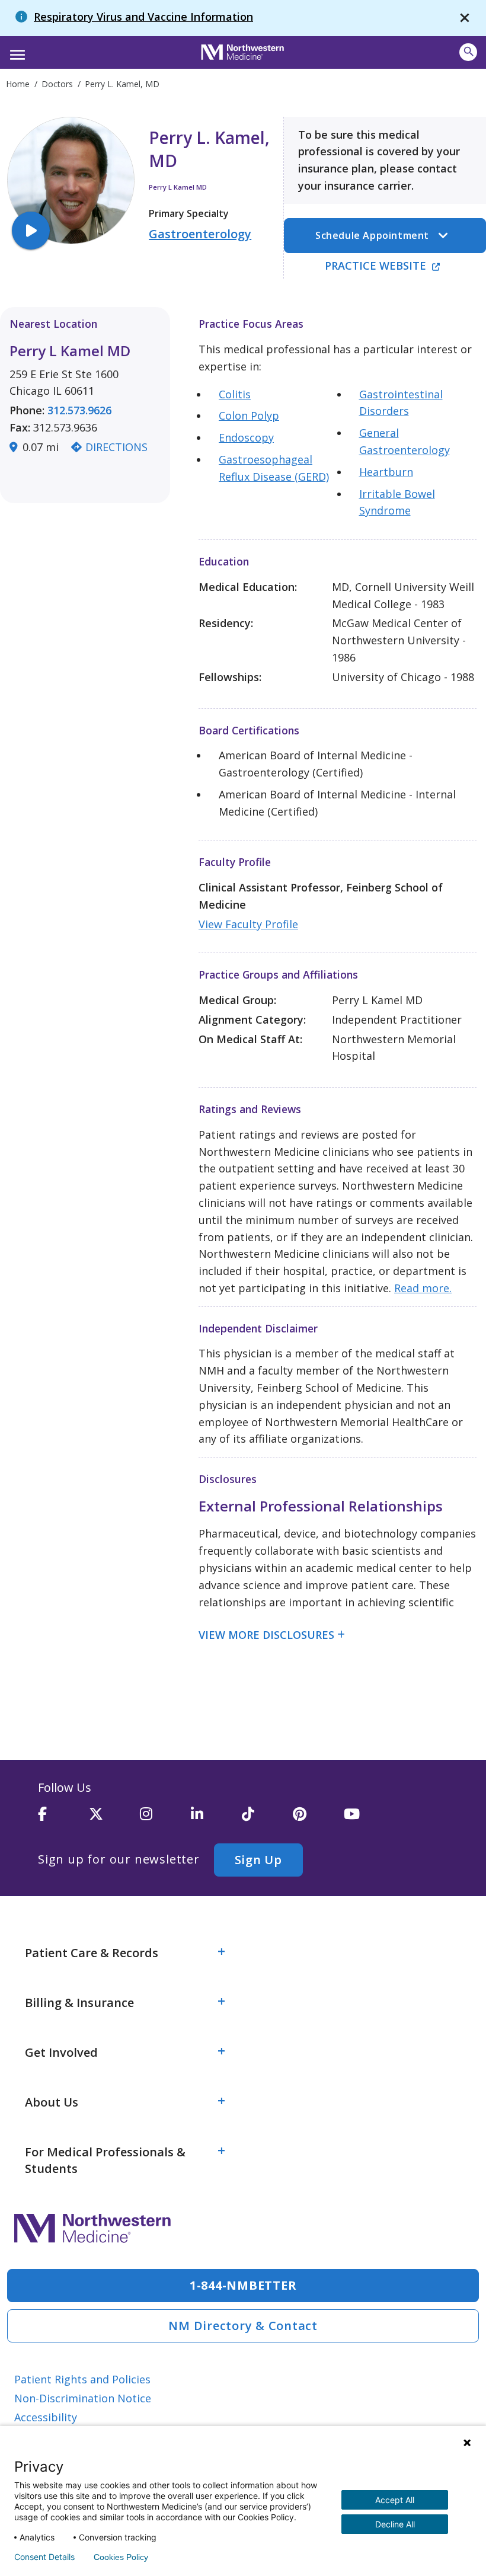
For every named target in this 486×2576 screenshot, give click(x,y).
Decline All (395, 2524)
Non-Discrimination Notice (83, 2398)
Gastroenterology (200, 234)
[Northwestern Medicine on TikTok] (267, 1819)
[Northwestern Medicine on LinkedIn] (216, 1819)
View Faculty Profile (248, 924)
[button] (16, 51)
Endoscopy (246, 437)
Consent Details (44, 2557)
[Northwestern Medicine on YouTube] (369, 1819)
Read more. (423, 1288)
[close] (465, 18)
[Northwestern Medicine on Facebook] (63, 1819)
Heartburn (386, 472)
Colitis (235, 394)
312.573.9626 (79, 410)
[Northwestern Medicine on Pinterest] (318, 1819)
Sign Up (258, 1860)
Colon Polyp (249, 416)
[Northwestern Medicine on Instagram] (165, 1819)
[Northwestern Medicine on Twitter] (114, 1819)
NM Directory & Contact (243, 2326)
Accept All (395, 2500)
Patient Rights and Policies (82, 2379)
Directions (116, 447)
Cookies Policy (121, 2557)
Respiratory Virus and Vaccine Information (143, 17)
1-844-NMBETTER (243, 2285)
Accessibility (46, 2417)
